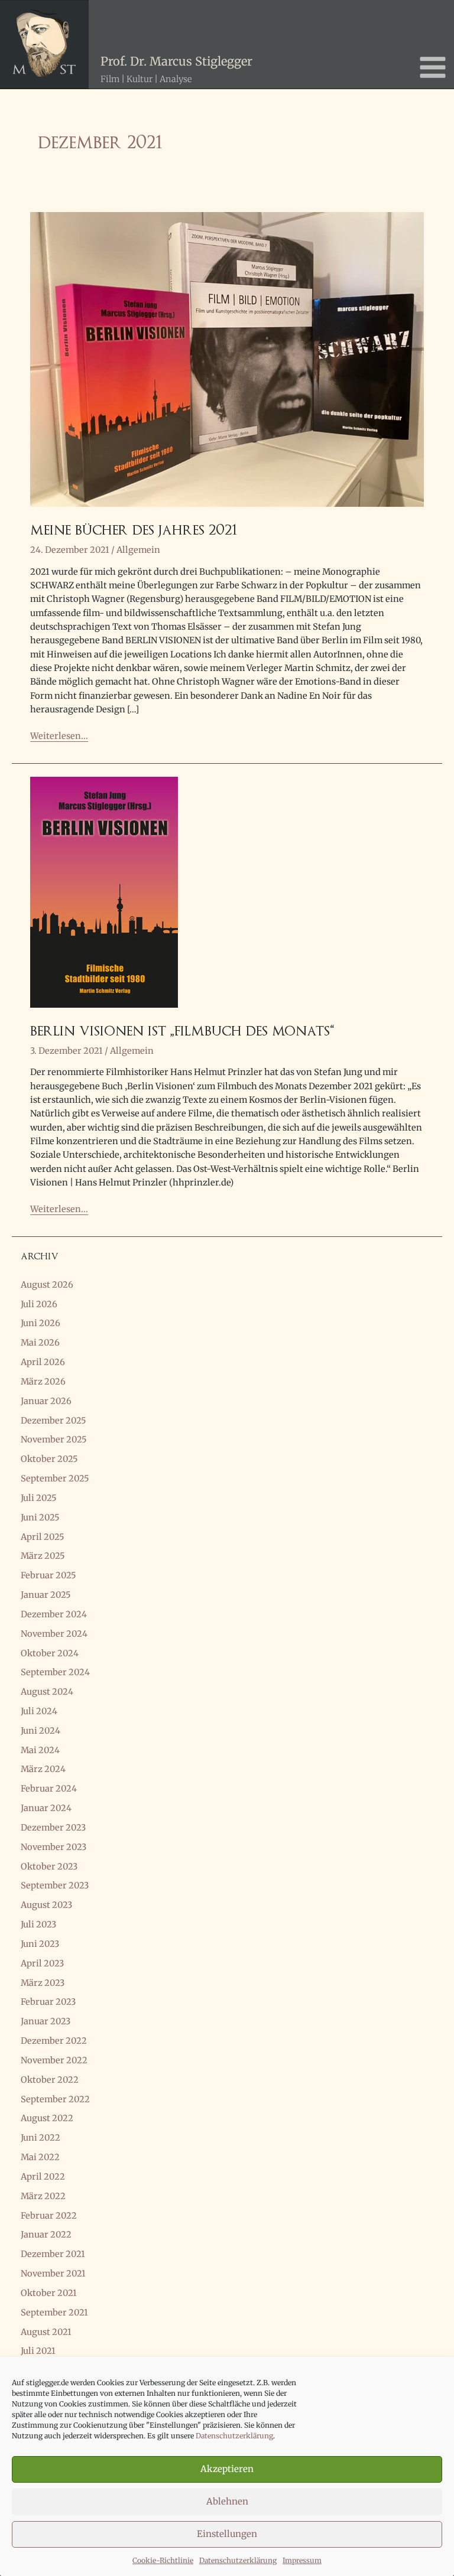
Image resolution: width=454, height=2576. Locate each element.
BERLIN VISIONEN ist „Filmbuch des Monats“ (182, 1031)
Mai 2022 (40, 2157)
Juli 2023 (38, 1924)
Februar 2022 (49, 2216)
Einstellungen (227, 2534)
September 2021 (54, 2313)
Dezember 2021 (53, 2254)
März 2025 (43, 1556)
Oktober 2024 (50, 1653)
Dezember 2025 (53, 1421)
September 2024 (55, 1672)
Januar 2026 (46, 1401)
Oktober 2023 (49, 1867)
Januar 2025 (46, 1595)
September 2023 (55, 1885)
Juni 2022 (40, 2138)
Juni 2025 (40, 1517)
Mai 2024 (40, 1750)
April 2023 (42, 1963)
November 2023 (53, 1847)
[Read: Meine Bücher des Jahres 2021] (227, 359)
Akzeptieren (227, 2469)
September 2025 (55, 1478)
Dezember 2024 (54, 1614)
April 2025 (43, 1537)
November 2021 (53, 2274)
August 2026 (47, 1285)
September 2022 (55, 2099)
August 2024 (47, 1692)
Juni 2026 (40, 1323)
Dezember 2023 (53, 1828)
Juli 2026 (39, 1304)
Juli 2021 (38, 2351)
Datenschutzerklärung (234, 2436)
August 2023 (46, 1905)
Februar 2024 (49, 1789)
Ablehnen (227, 2501)
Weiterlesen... (59, 737)
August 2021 (46, 2332)
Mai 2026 (40, 1343)
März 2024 (43, 1769)
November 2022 (54, 2060)
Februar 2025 (48, 1575)
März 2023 (43, 1983)
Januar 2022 (46, 2235)
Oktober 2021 (49, 2293)
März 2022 (43, 2196)
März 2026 (43, 1382)
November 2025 (54, 1440)
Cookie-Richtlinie (163, 2560)
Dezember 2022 (54, 2041)
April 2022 (43, 2177)
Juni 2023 (40, 1944)
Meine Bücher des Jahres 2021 (134, 530)
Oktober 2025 (49, 1459)
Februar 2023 (48, 2002)
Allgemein (138, 550)
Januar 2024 (46, 1808)
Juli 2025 (39, 1498)
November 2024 (54, 1634)
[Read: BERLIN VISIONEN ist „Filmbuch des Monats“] (104, 892)
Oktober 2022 (50, 2080)
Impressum (302, 2560)
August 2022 (47, 2118)
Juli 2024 (39, 1711)
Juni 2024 (40, 1731)
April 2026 (43, 1362)
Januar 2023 (46, 2021)
